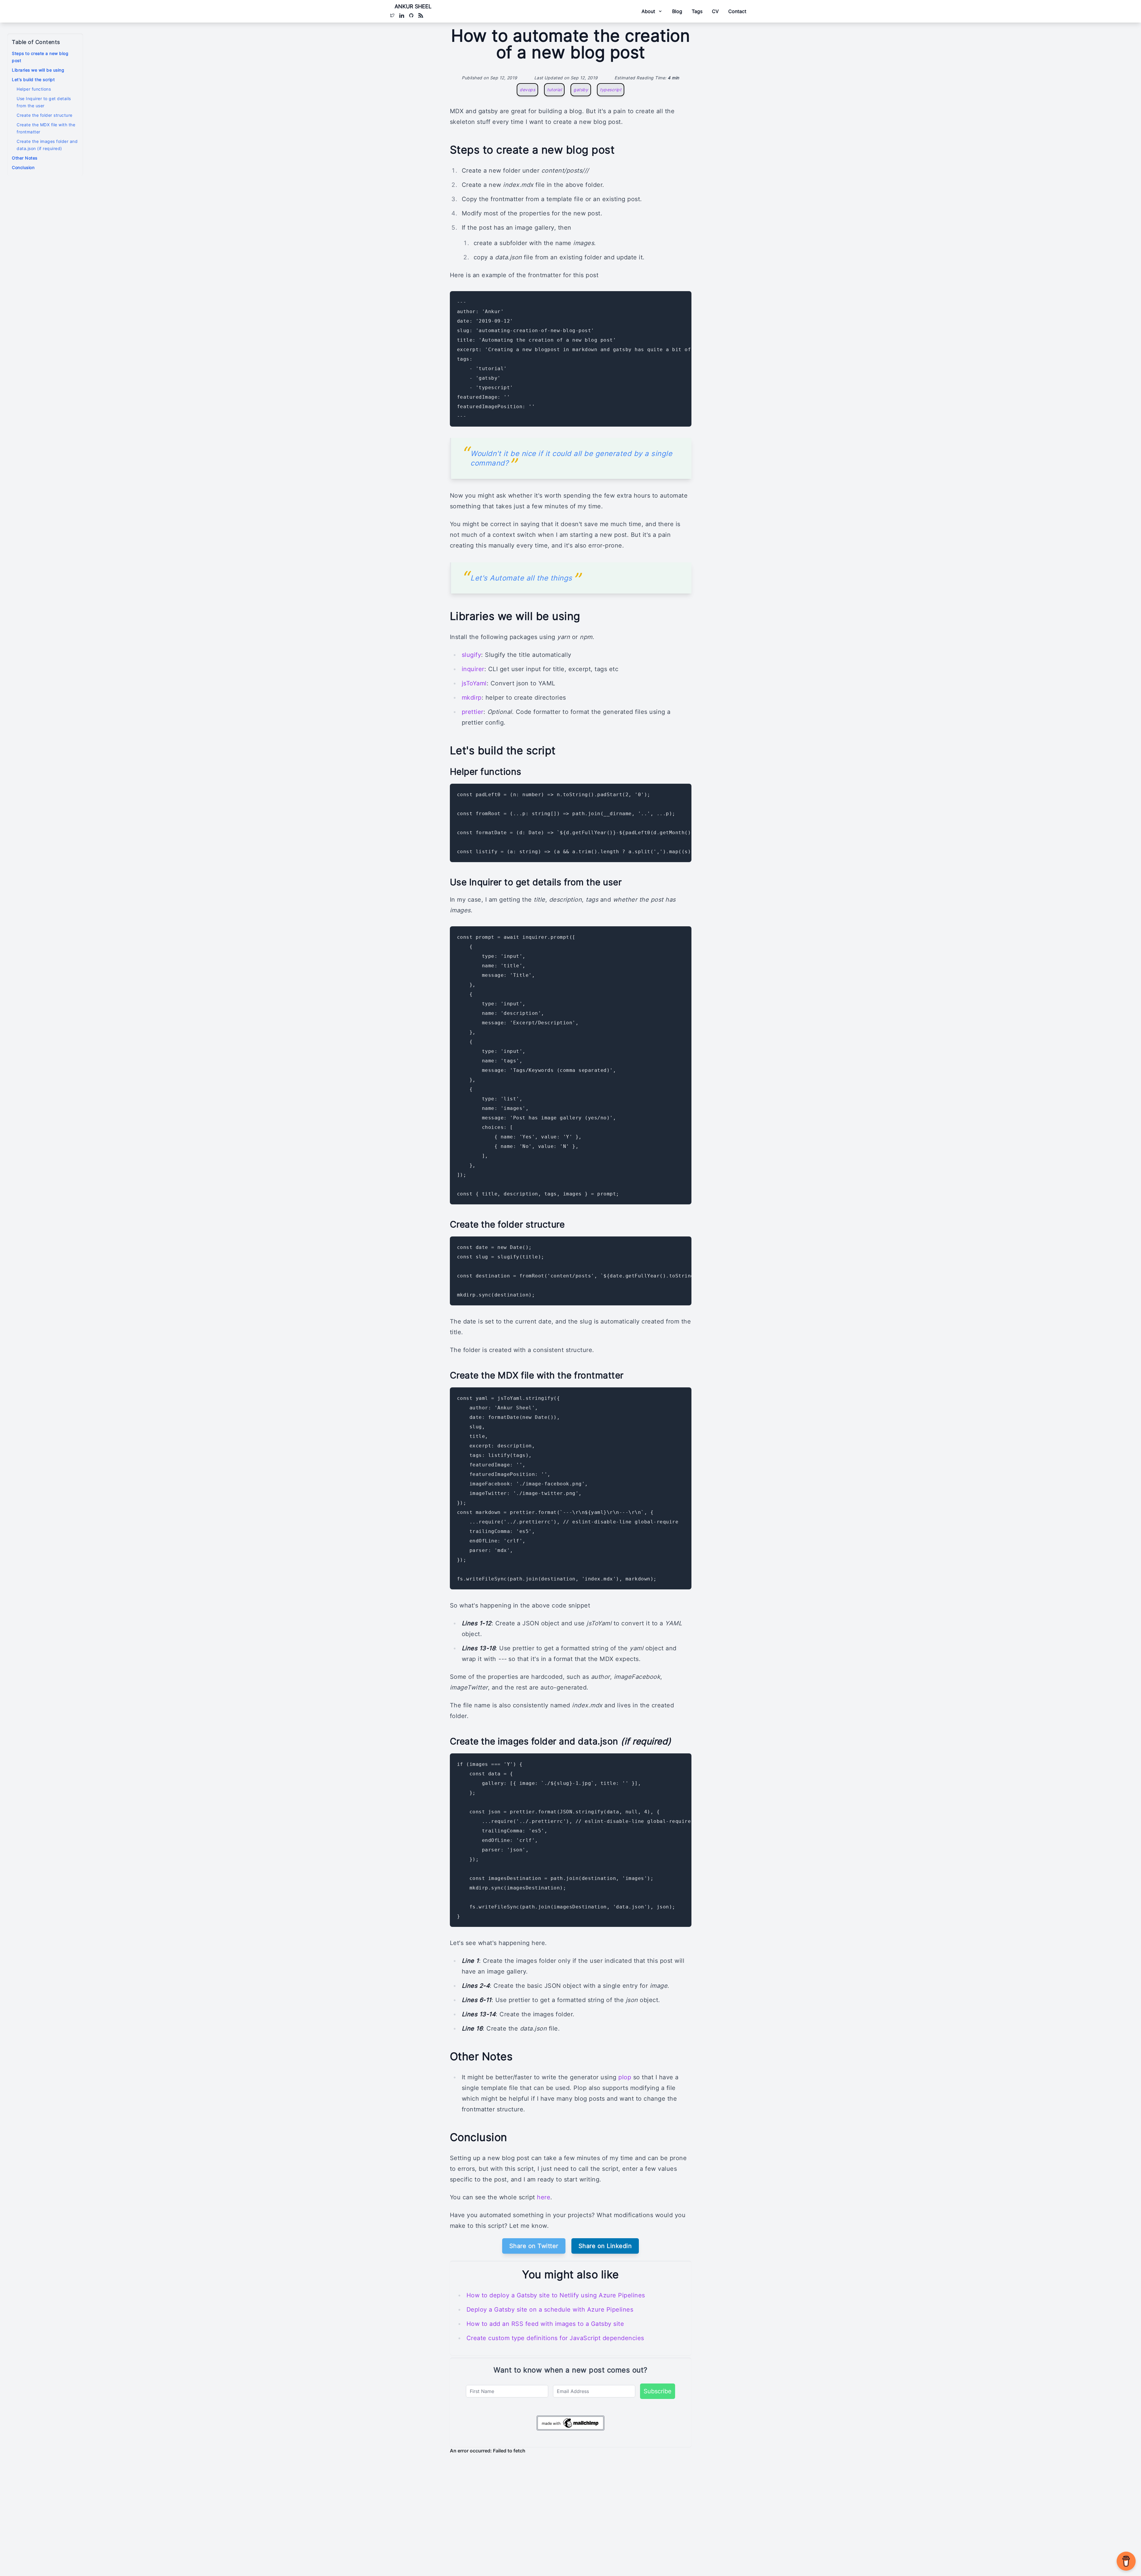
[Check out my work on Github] (411, 15)
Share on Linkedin (605, 2246)
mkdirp (472, 698)
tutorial (554, 90)
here (544, 2197)
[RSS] (421, 15)
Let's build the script (33, 79)
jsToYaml (474, 683)
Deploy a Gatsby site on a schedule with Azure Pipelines (550, 2310)
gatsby (581, 90)
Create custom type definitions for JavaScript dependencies (555, 2338)
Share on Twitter (534, 2246)
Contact (737, 11)
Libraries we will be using (38, 70)
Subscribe (658, 2391)
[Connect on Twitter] (392, 15)
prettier (473, 712)
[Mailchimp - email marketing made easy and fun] (570, 2423)
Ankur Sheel (413, 6)
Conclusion (23, 167)
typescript (611, 90)
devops (527, 90)
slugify (472, 655)
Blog (677, 11)
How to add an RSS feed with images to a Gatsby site (545, 2324)
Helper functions (34, 89)
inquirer (473, 669)
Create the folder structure (45, 115)
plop (625, 2077)
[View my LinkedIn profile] (402, 15)
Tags (697, 11)
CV (715, 11)
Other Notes (25, 158)
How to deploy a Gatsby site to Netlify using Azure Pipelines (556, 2295)
